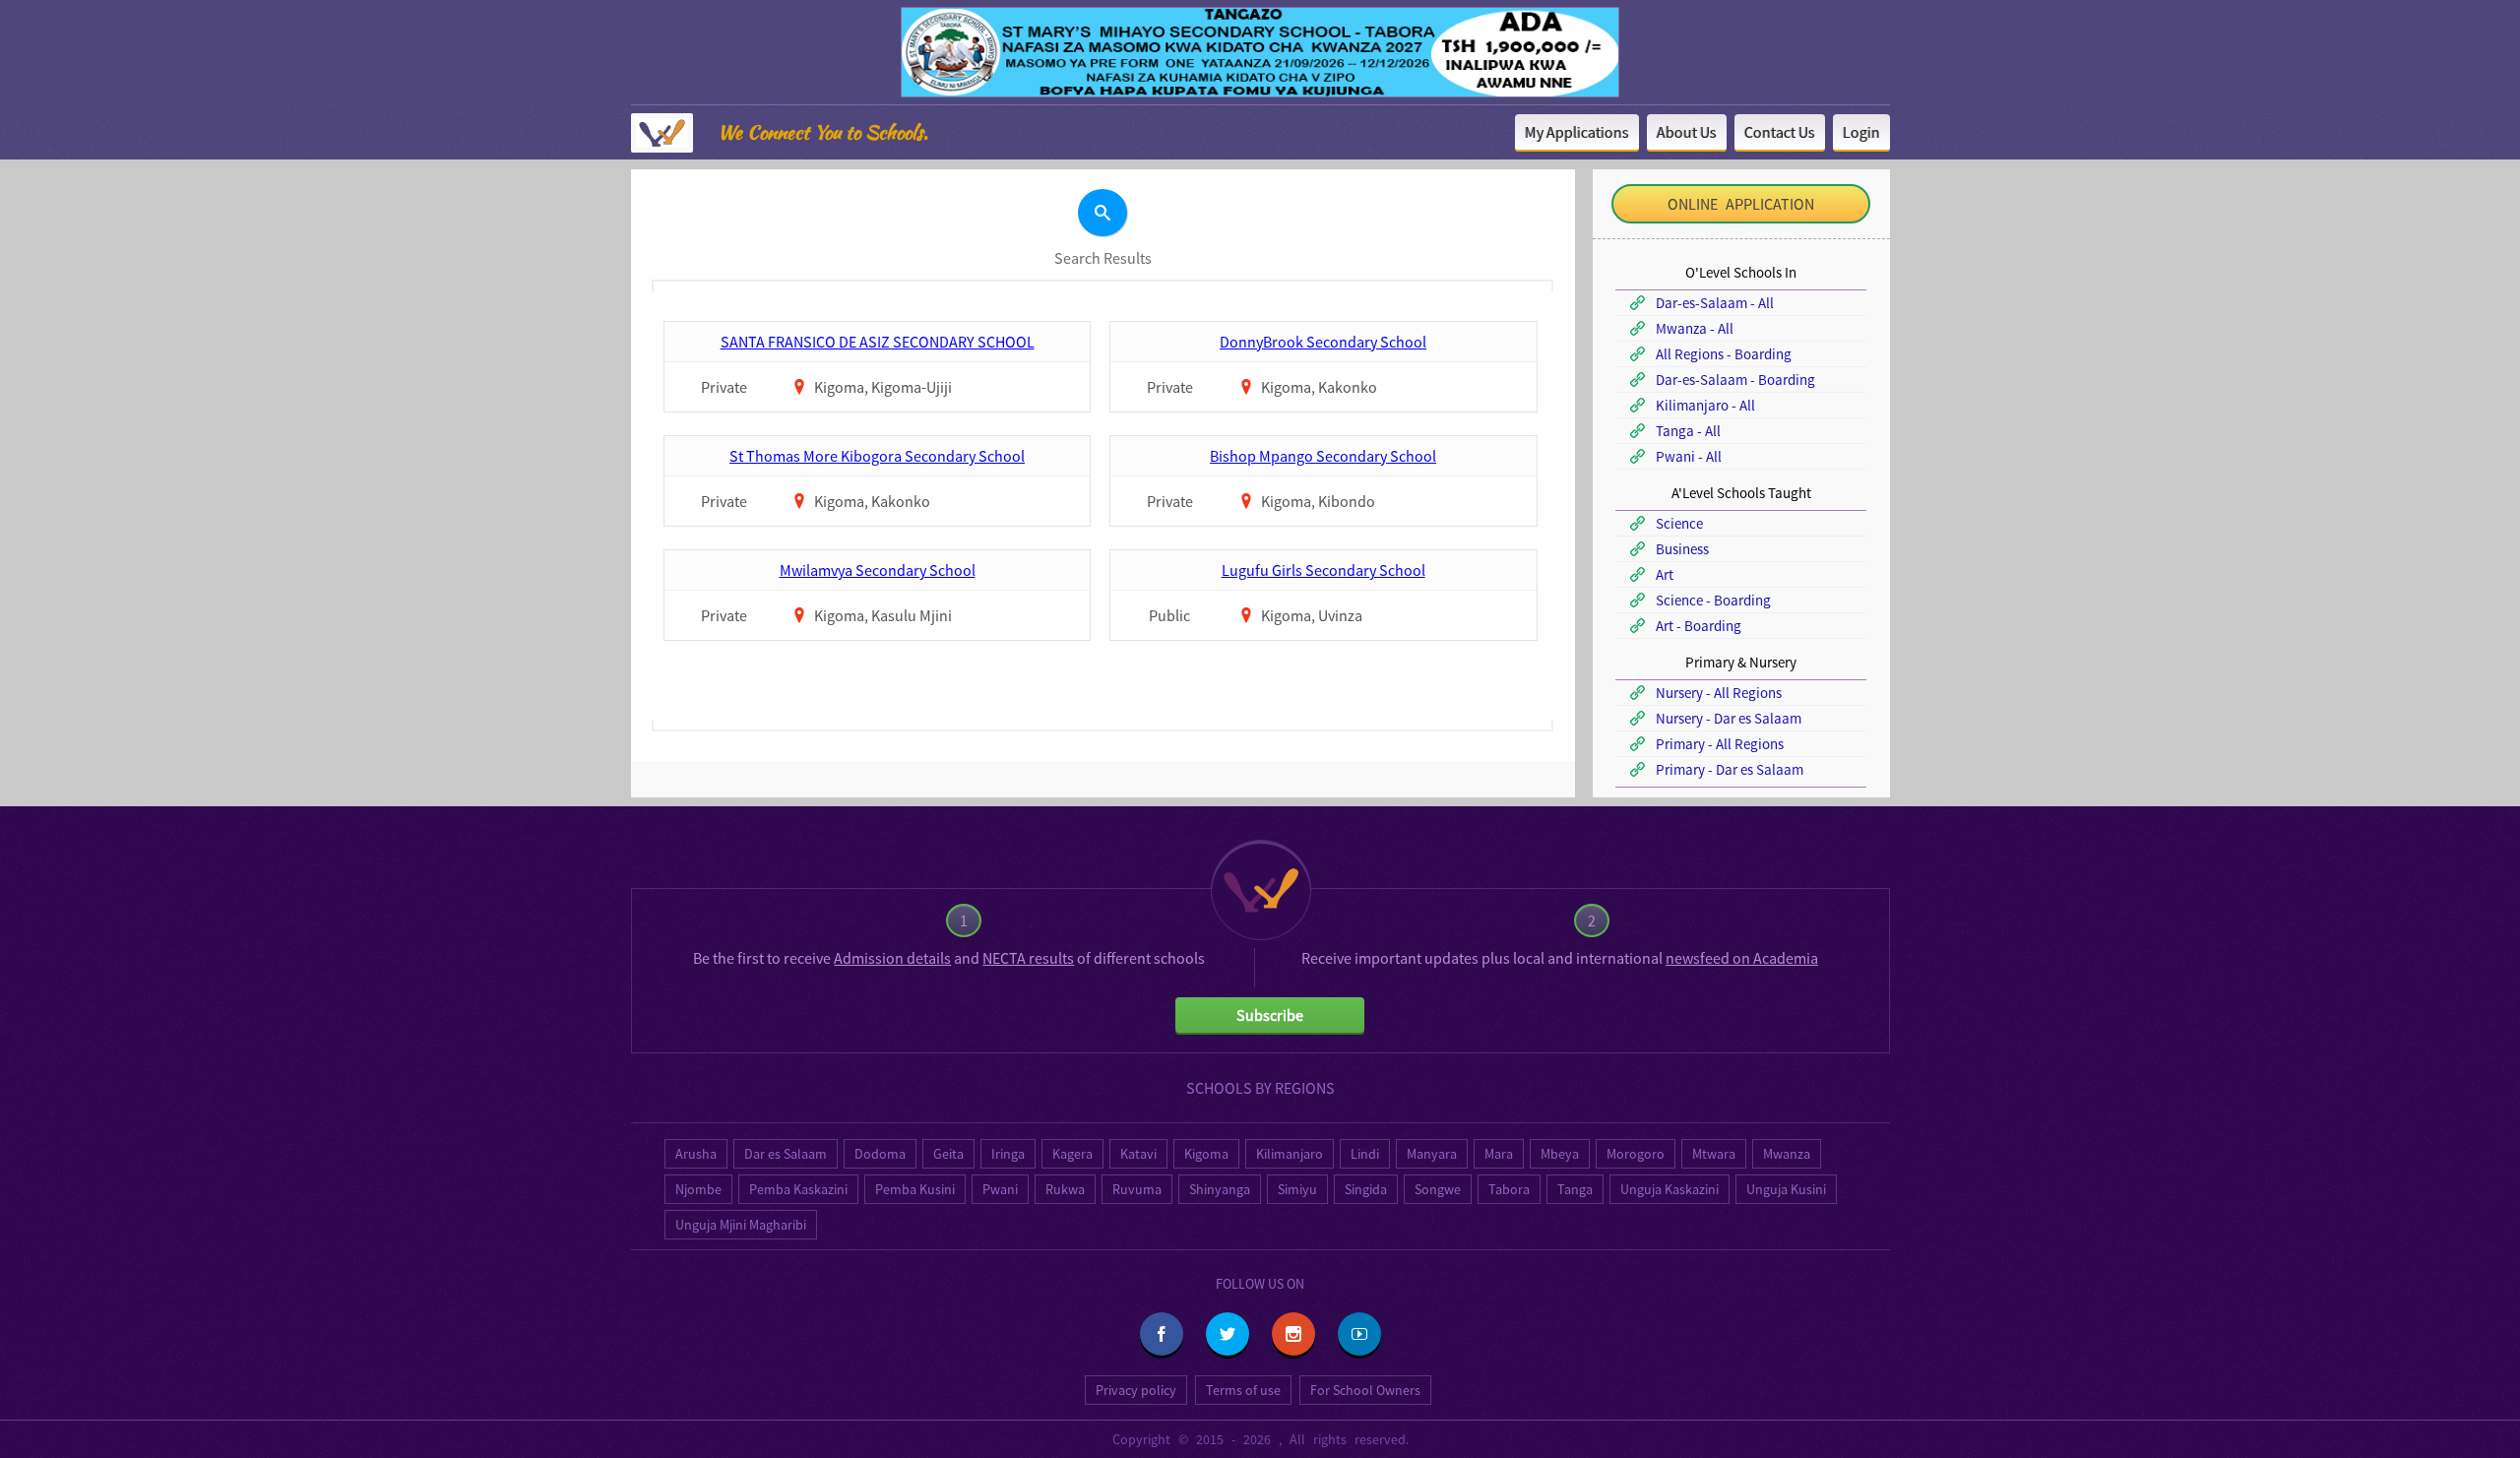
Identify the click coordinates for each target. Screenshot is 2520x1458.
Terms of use (1243, 1390)
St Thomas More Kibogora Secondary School (877, 456)
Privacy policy (1136, 1390)
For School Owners (1365, 1390)
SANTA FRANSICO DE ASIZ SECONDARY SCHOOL (878, 342)
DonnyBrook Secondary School (1323, 342)
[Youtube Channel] (1359, 1334)
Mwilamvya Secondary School (878, 570)
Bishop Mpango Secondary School (1323, 456)
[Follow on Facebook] (1162, 1334)
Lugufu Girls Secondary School (1323, 570)
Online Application (1741, 204)
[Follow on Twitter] (1228, 1334)
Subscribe (1270, 1015)
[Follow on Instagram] (1293, 1334)
